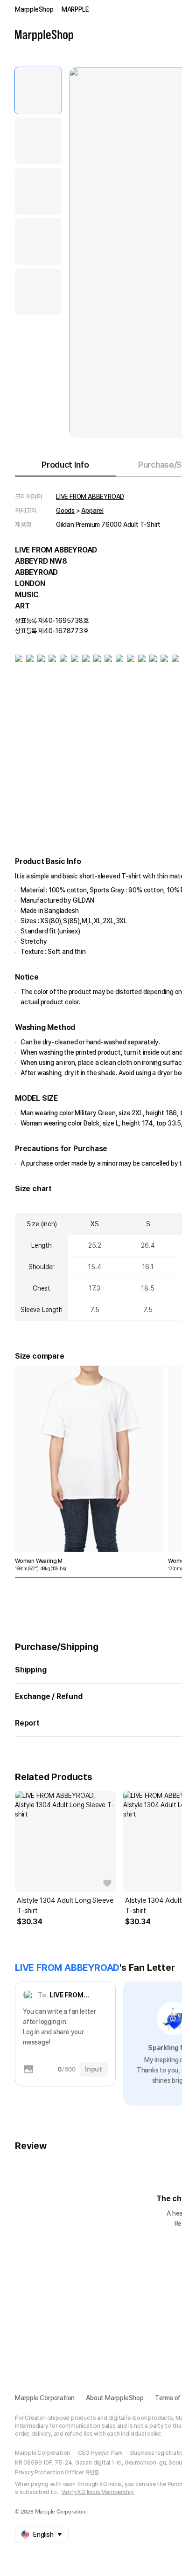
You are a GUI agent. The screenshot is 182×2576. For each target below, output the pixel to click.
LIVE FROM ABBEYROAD (90, 497)
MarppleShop (34, 9)
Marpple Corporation (45, 2398)
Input (94, 2069)
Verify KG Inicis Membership (98, 2492)
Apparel (92, 511)
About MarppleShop (115, 2398)
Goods (65, 511)
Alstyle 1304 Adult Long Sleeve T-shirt (65, 1906)
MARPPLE (75, 9)
